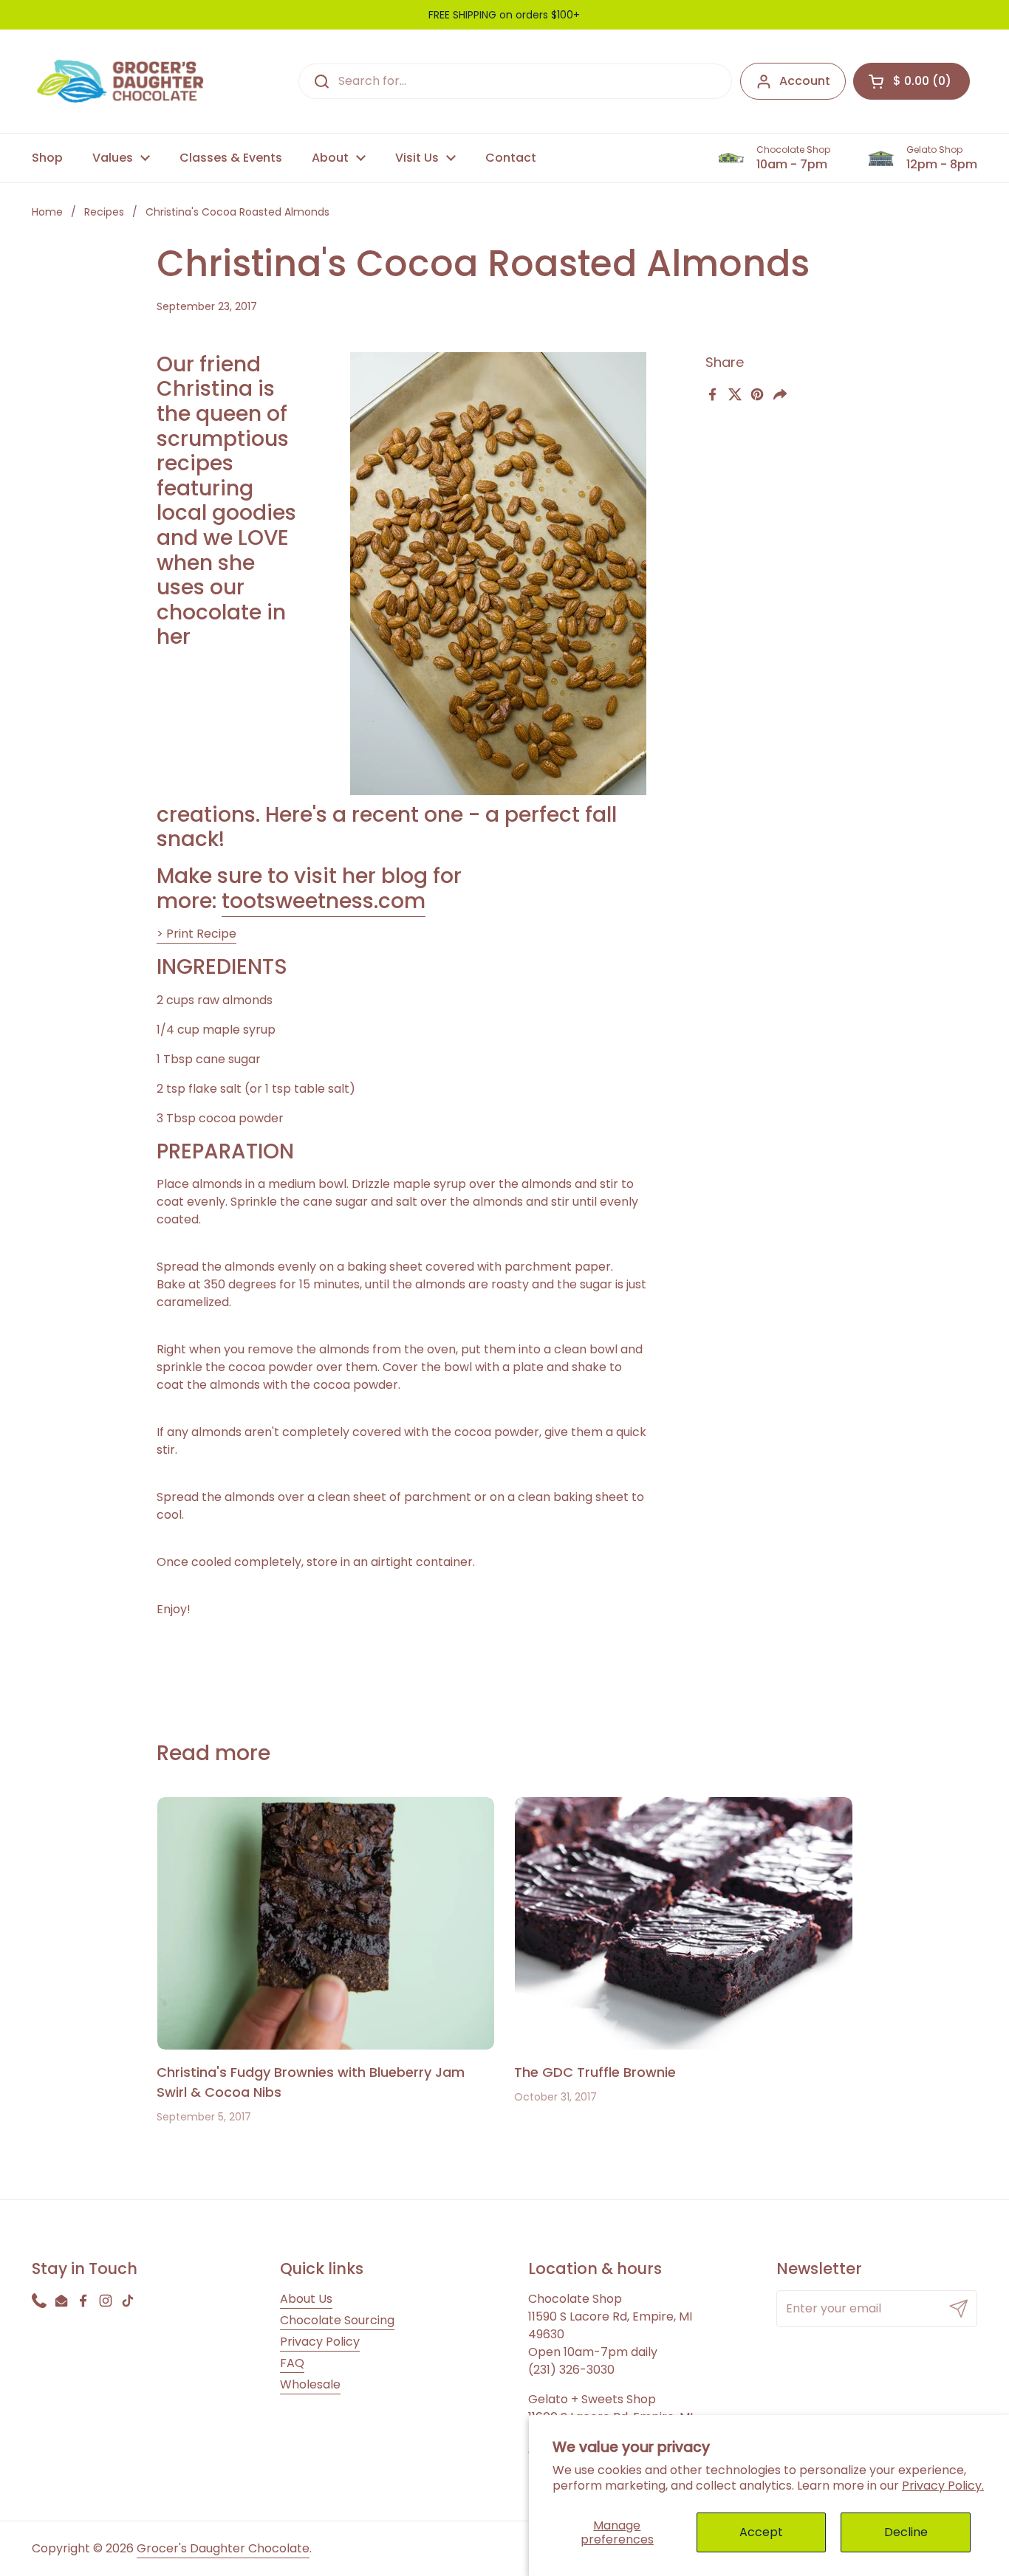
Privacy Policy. (943, 2486)
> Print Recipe (196, 934)
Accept (761, 2532)
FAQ (292, 2363)
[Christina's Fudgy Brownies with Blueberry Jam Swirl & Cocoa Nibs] (326, 1923)
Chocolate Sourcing (337, 2320)
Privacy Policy (320, 2342)
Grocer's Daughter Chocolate (223, 2548)
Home (47, 212)
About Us (306, 2299)
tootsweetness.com (324, 901)
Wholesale (310, 2384)
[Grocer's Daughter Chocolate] (120, 81)
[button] (911, 81)
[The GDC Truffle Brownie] (684, 1923)
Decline (906, 2532)
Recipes (104, 212)
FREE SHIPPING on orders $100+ (504, 15)
